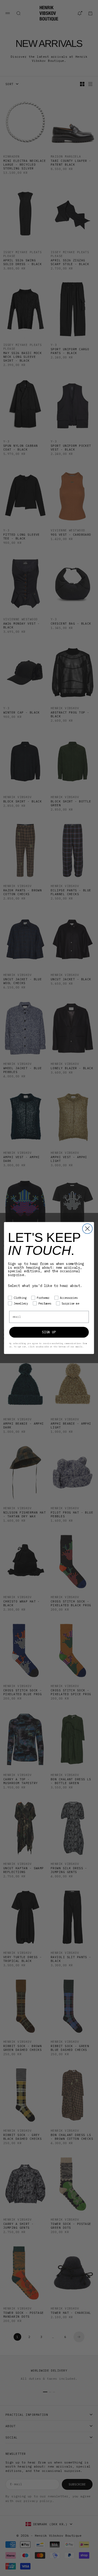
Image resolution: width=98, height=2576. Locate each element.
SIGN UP (49, 1332)
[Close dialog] (88, 1229)
